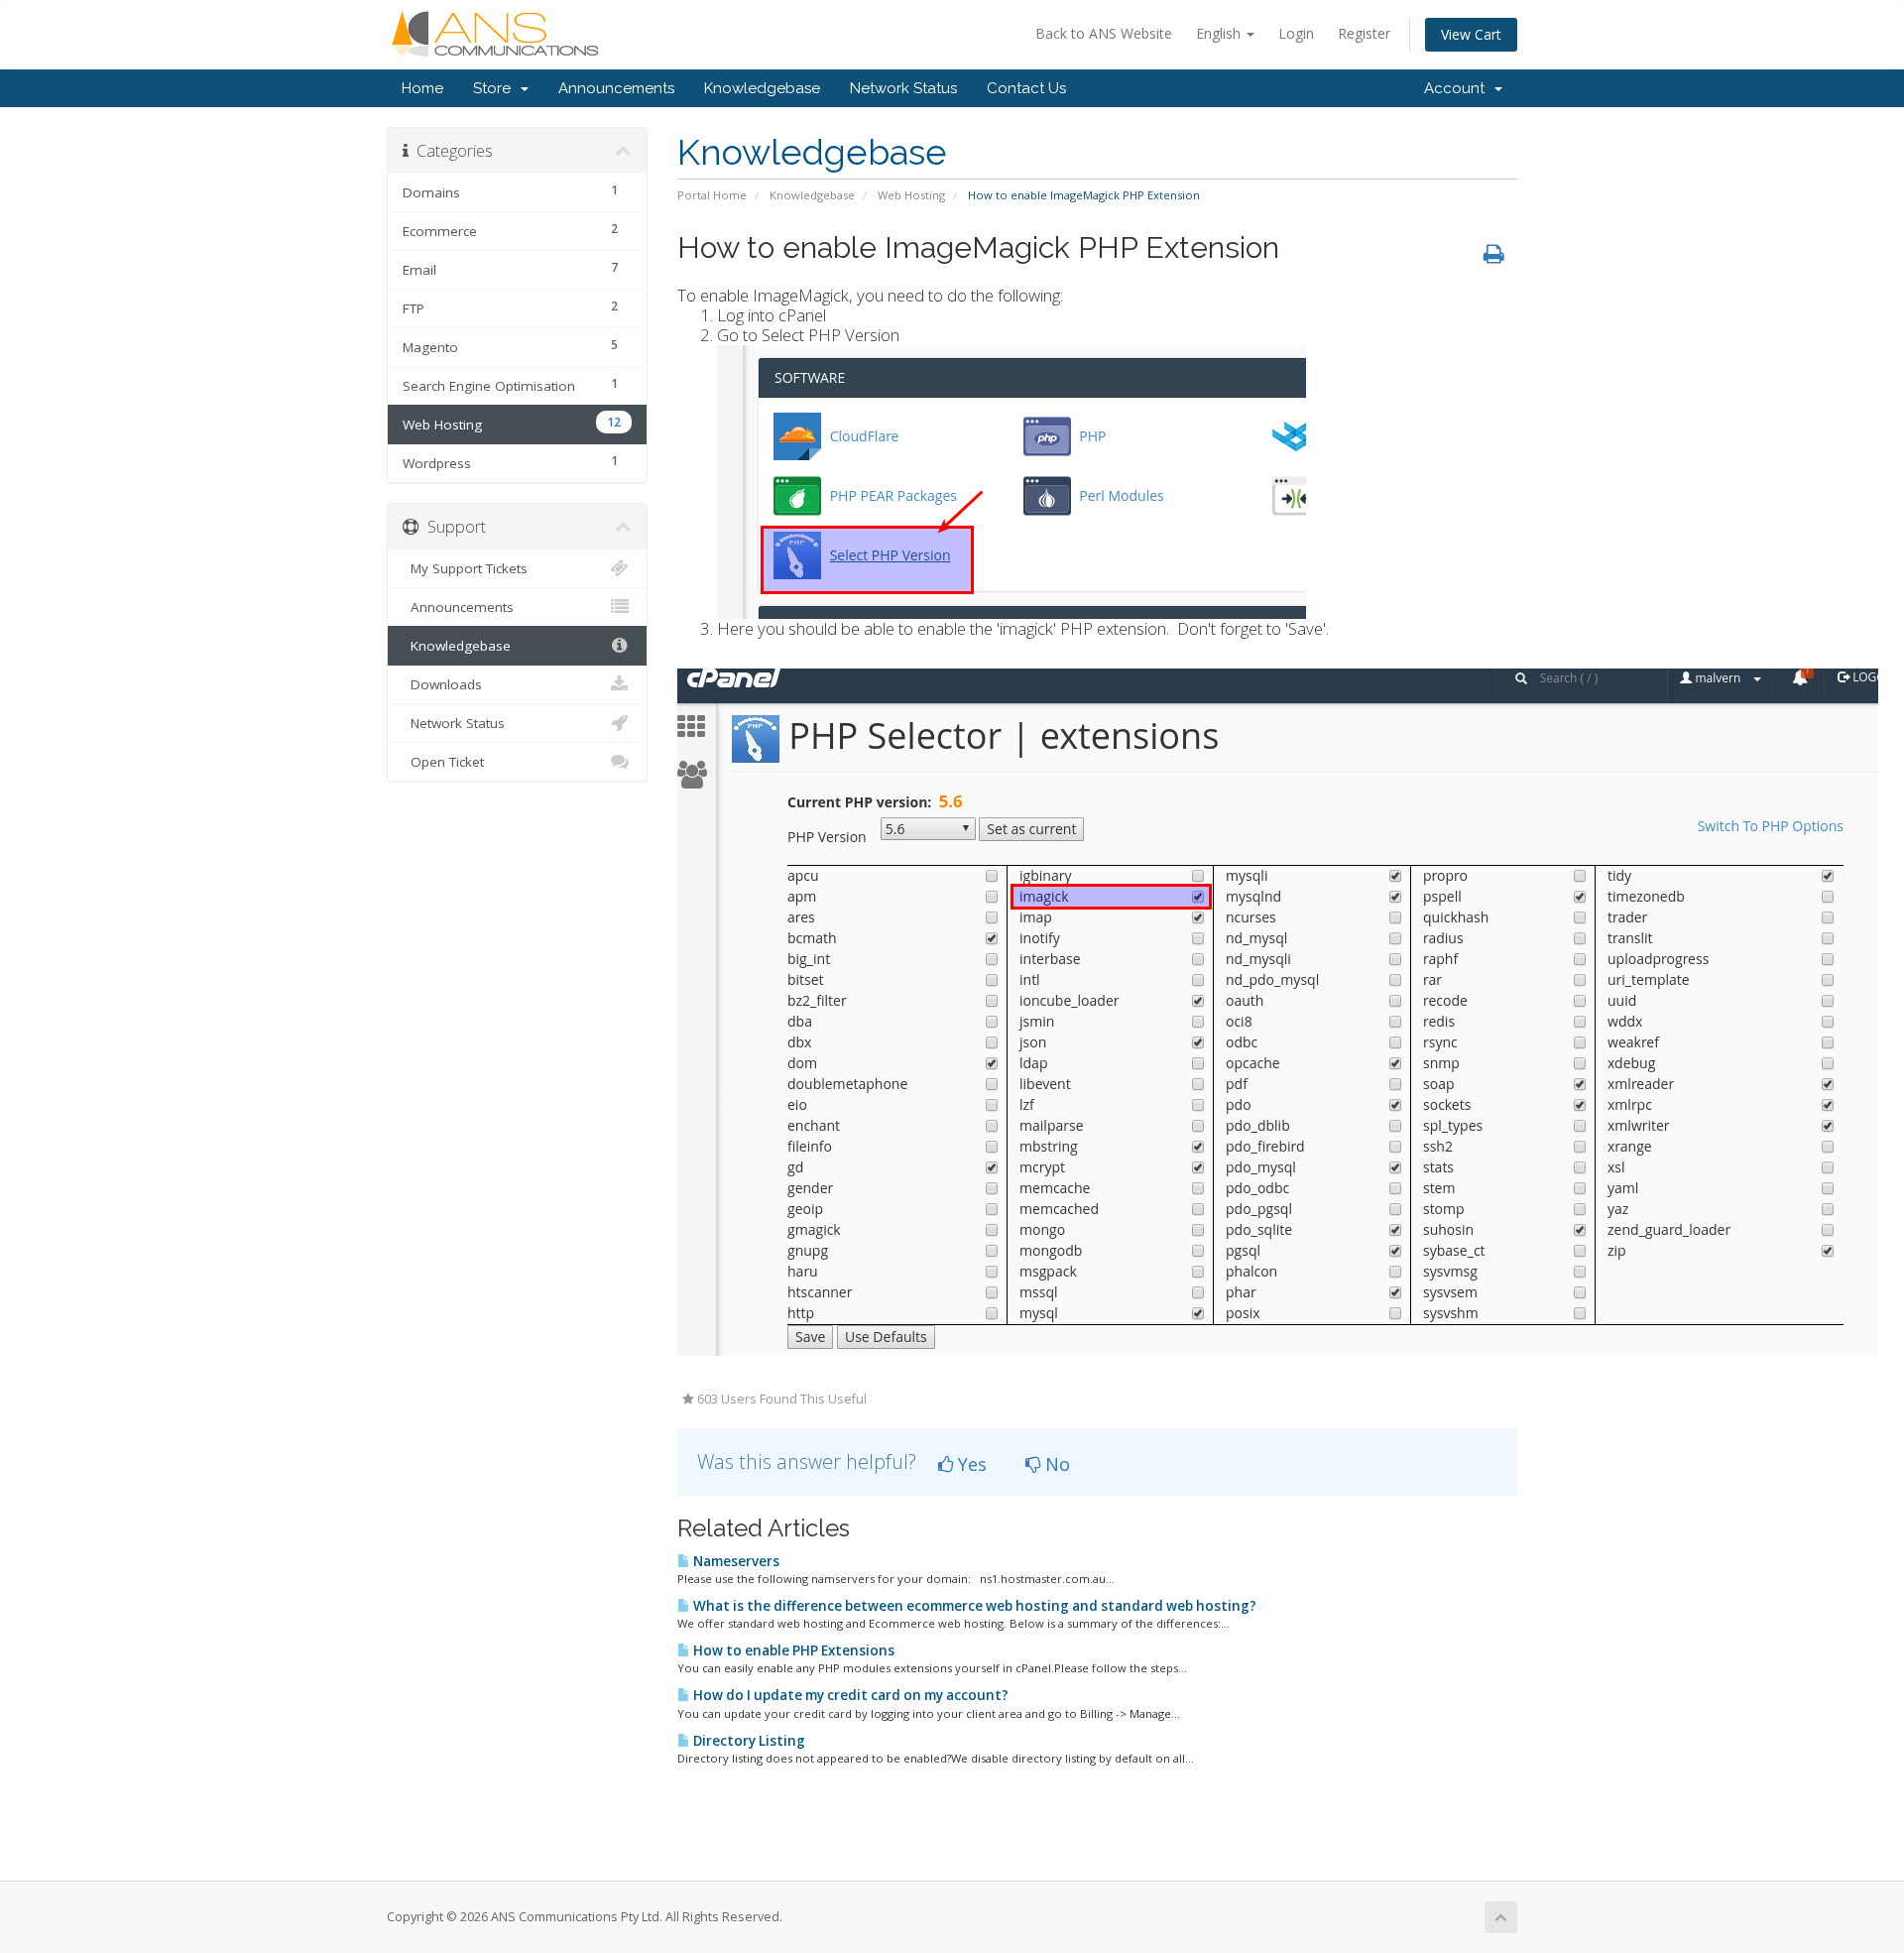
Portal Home (712, 195)
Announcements (616, 88)
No (1055, 1464)
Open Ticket (443, 762)
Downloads (442, 684)
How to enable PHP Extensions (792, 1650)
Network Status (903, 88)
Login (1296, 33)
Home (422, 88)
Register (1364, 33)
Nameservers (735, 1561)
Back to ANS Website (1104, 33)
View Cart (1471, 34)
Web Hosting (911, 195)
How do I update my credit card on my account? (849, 1695)
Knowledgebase (762, 88)
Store (496, 88)
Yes (970, 1464)
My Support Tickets (465, 568)
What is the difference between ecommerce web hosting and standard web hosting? (973, 1606)
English (1220, 33)
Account (1458, 88)
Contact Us (1026, 88)
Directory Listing (748, 1741)
